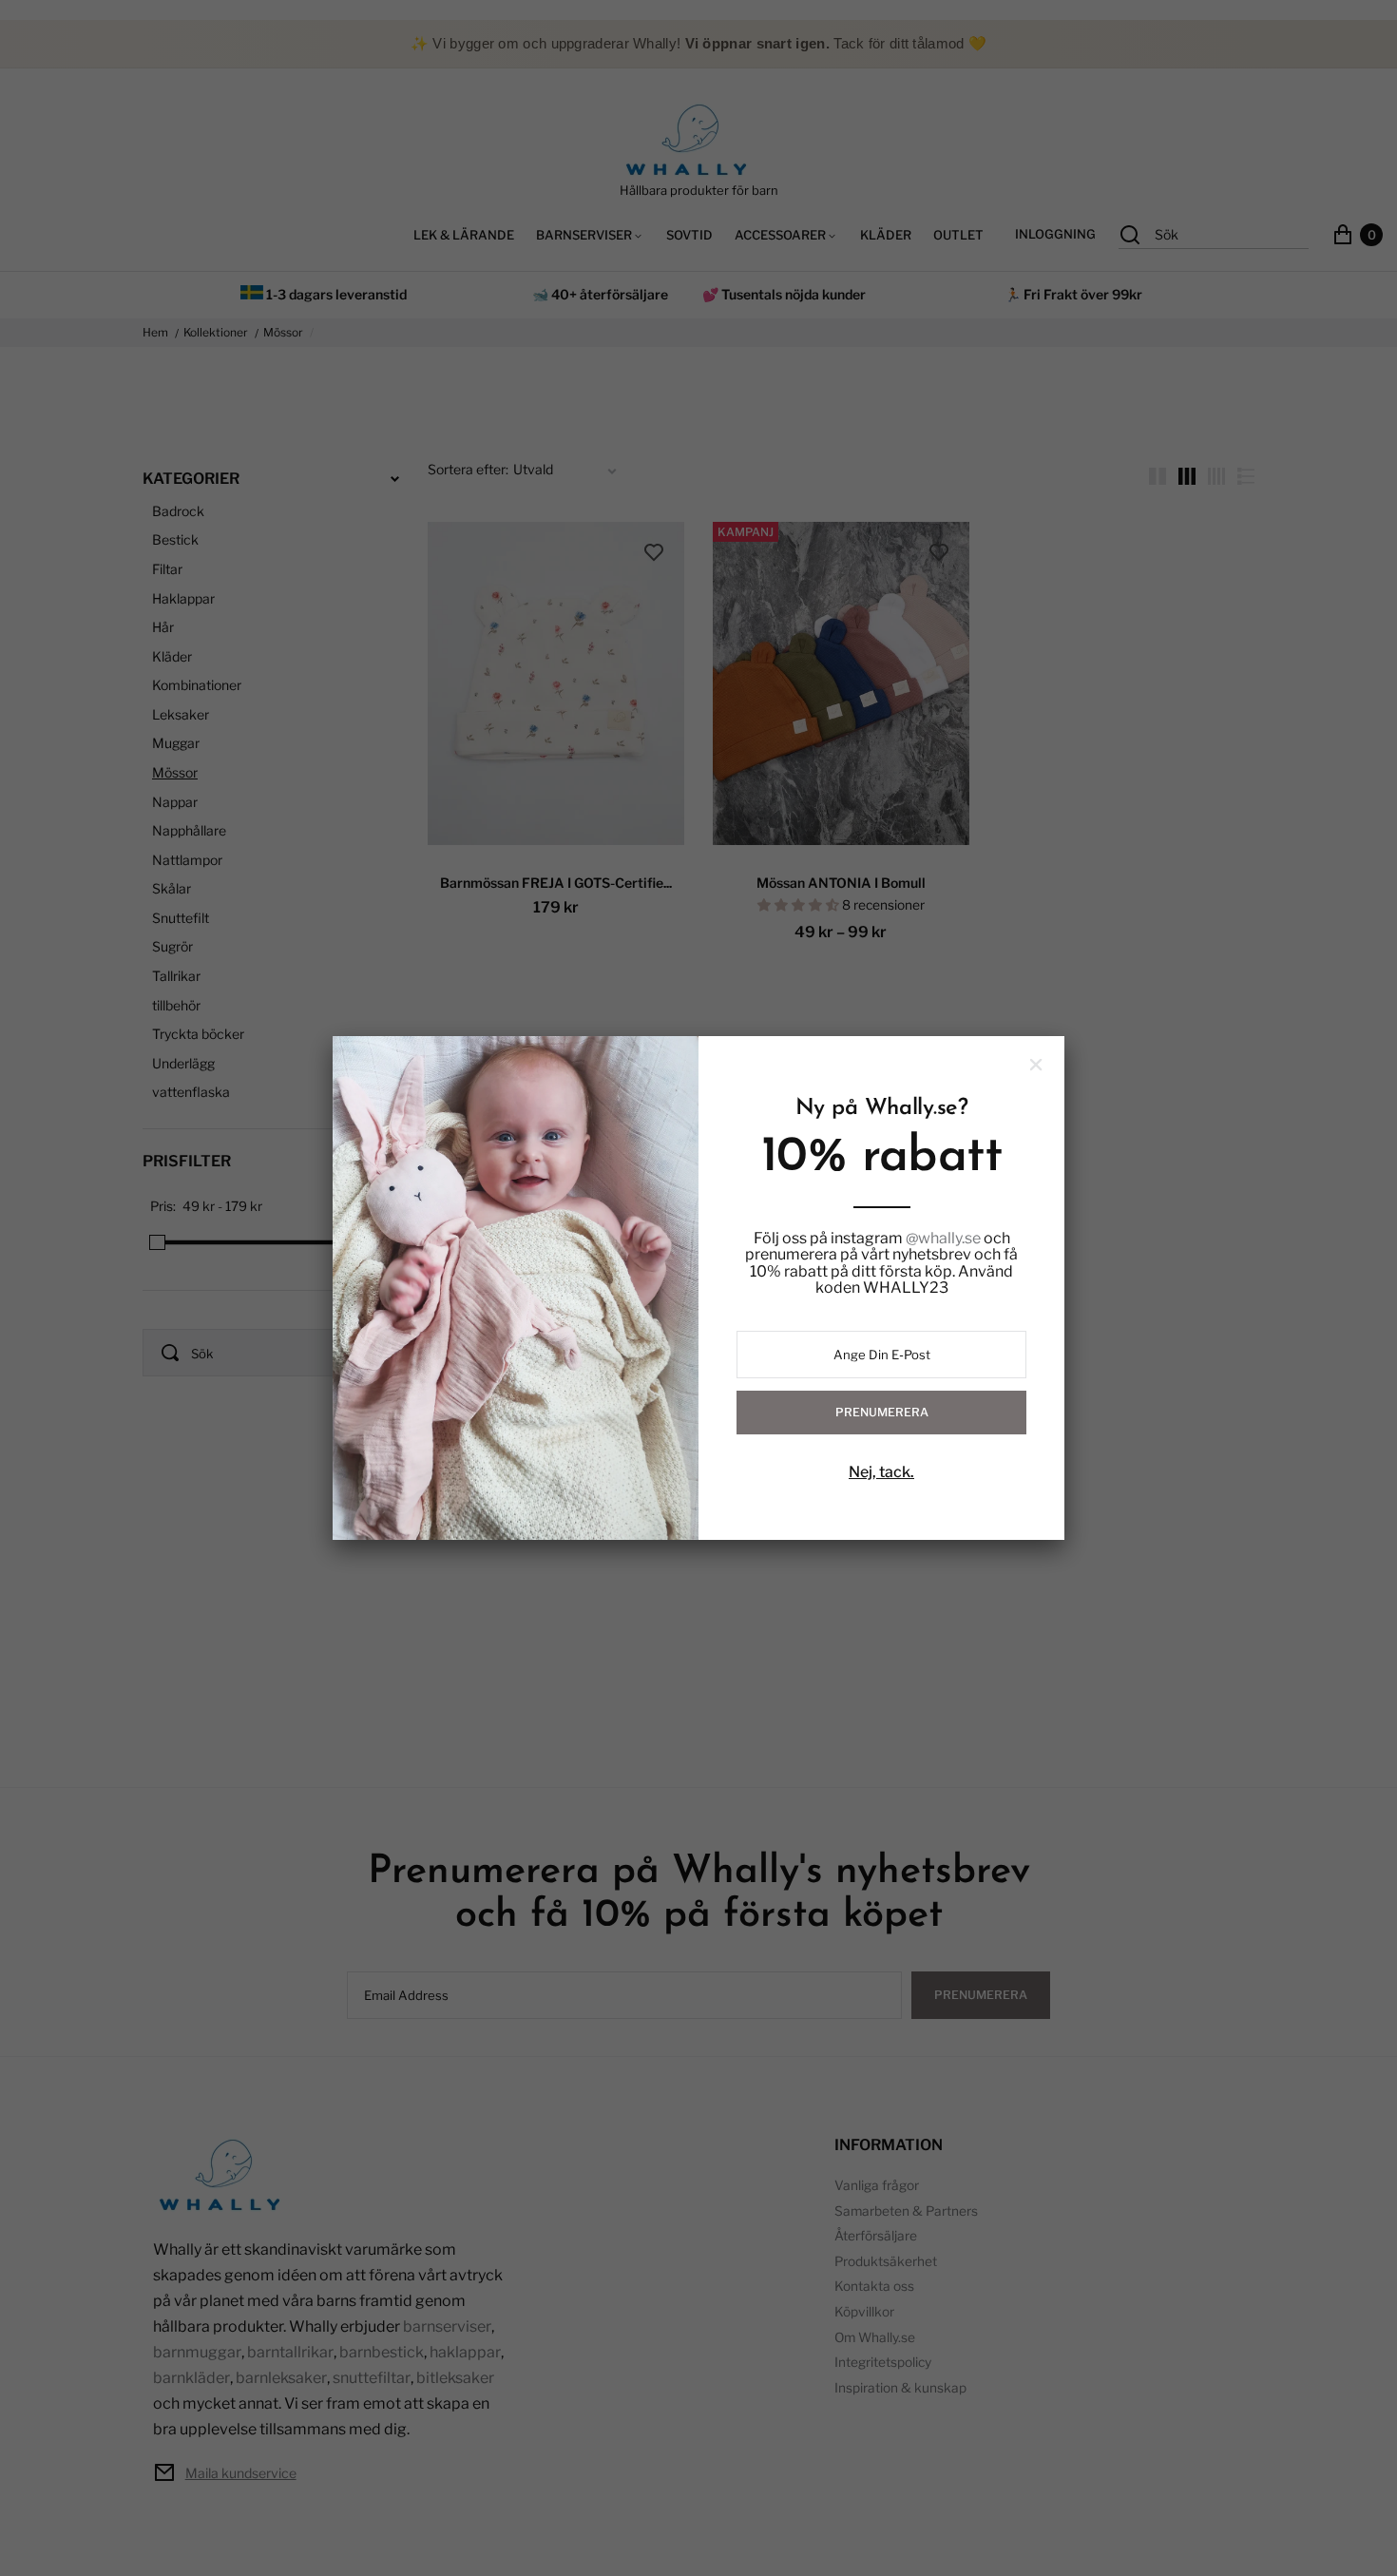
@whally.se (943, 1239)
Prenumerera (882, 1412)
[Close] (1036, 1065)
